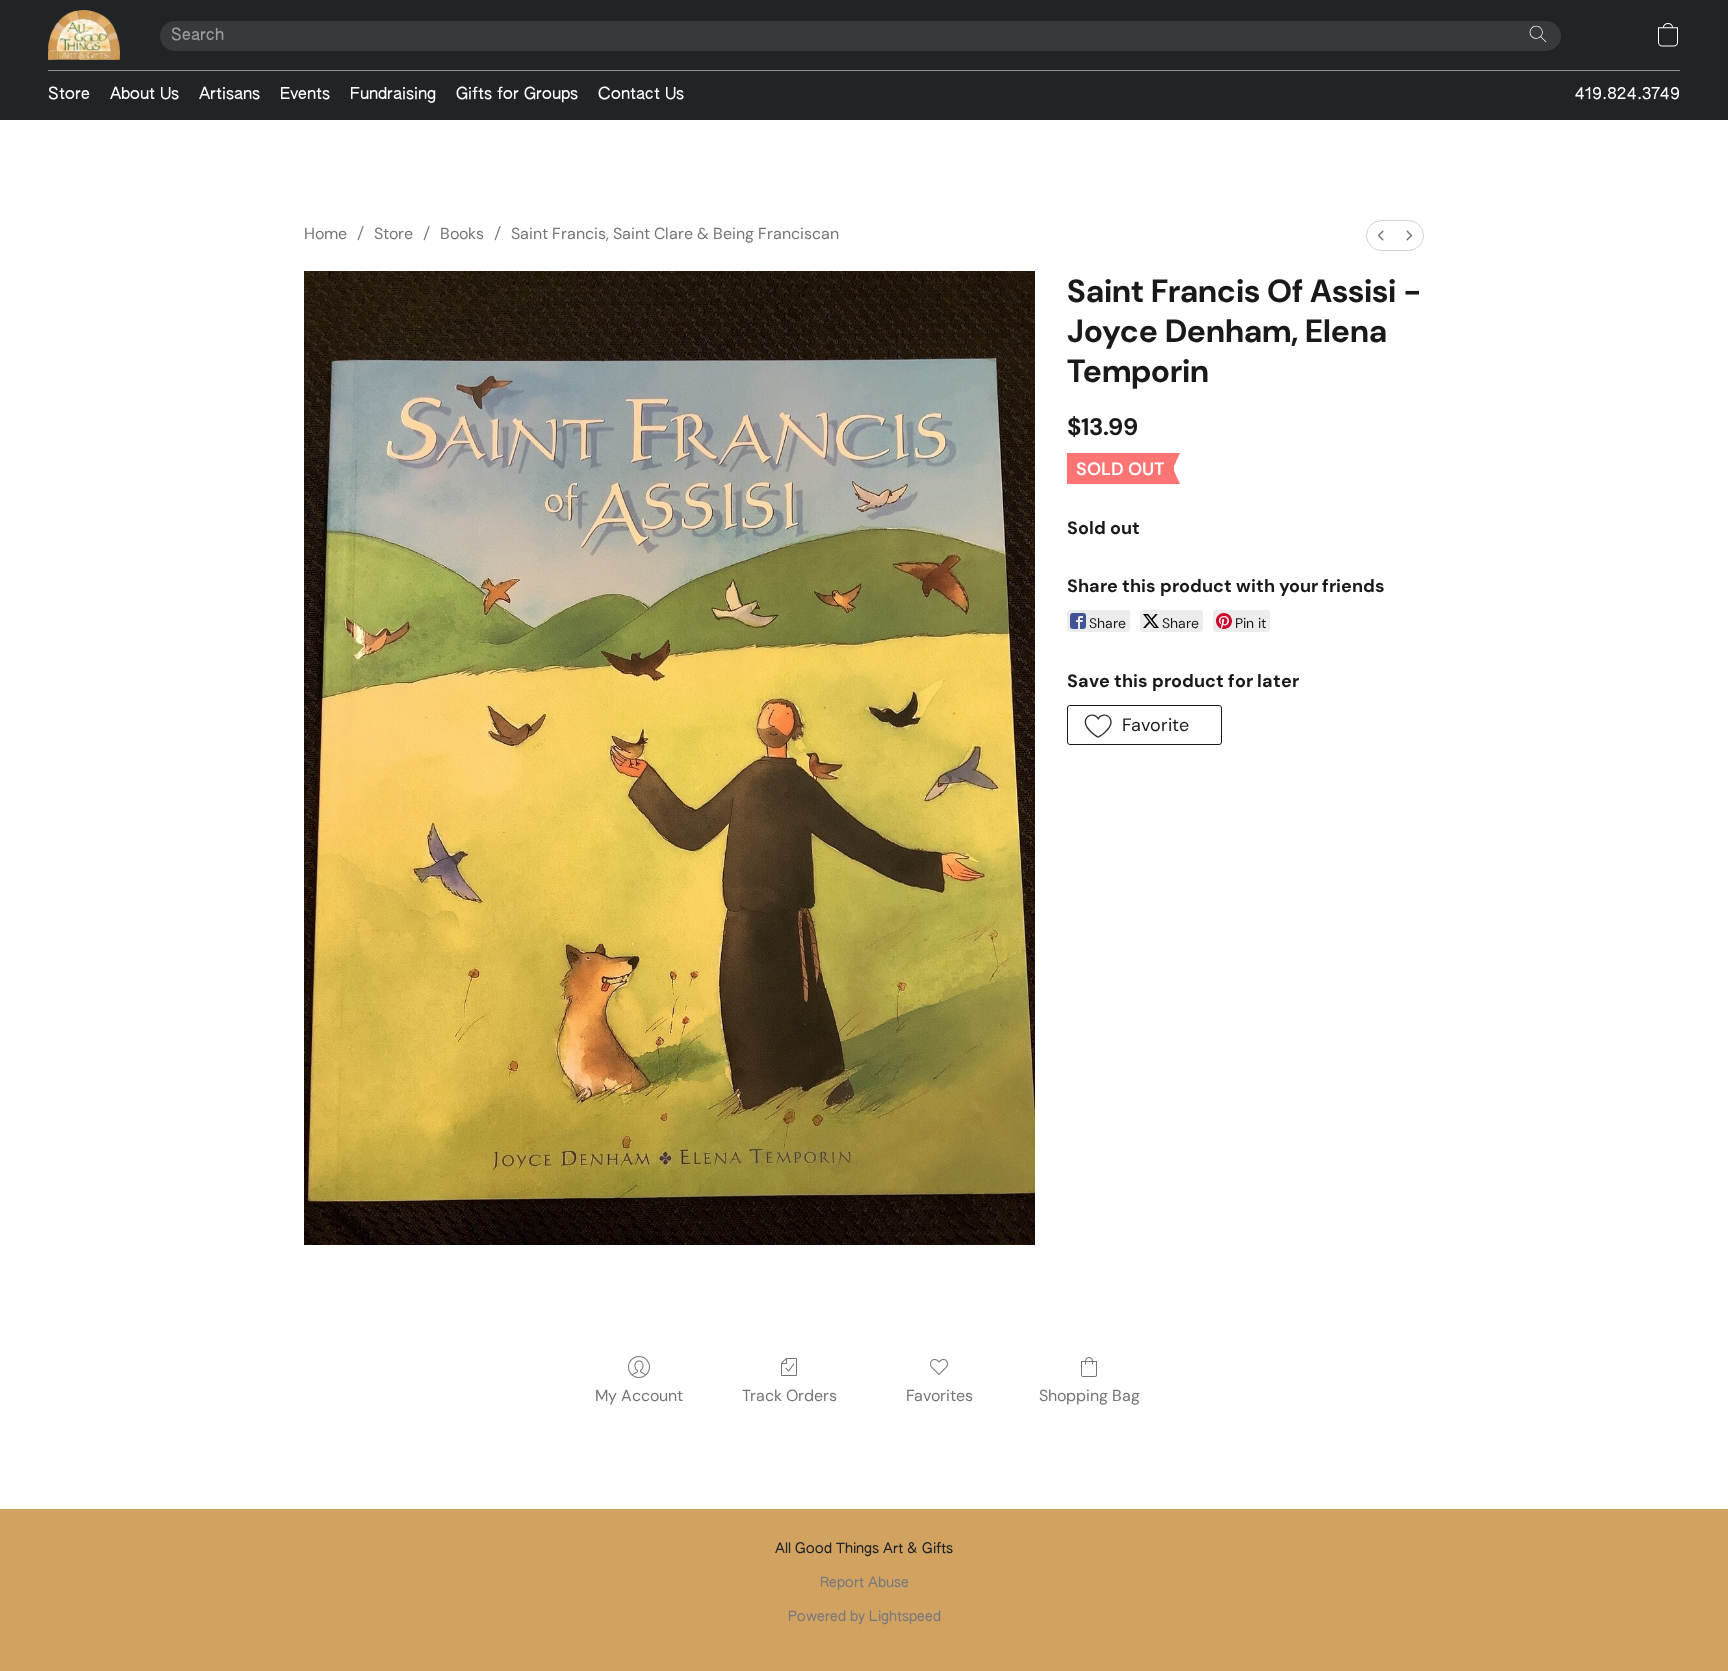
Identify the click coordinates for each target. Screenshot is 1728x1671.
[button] (84, 35)
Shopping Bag (1089, 1395)
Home (325, 233)
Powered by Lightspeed (864, 1617)
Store (69, 95)
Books (462, 233)
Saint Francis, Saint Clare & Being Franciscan (675, 233)
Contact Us (641, 95)
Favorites (939, 1395)
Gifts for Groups (517, 95)
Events (305, 95)
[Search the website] (1538, 34)
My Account (639, 1395)
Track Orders (789, 1395)
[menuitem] (1381, 235)
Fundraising (393, 95)
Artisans (229, 95)
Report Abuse (864, 1583)
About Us (144, 95)
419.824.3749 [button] (1627, 95)
